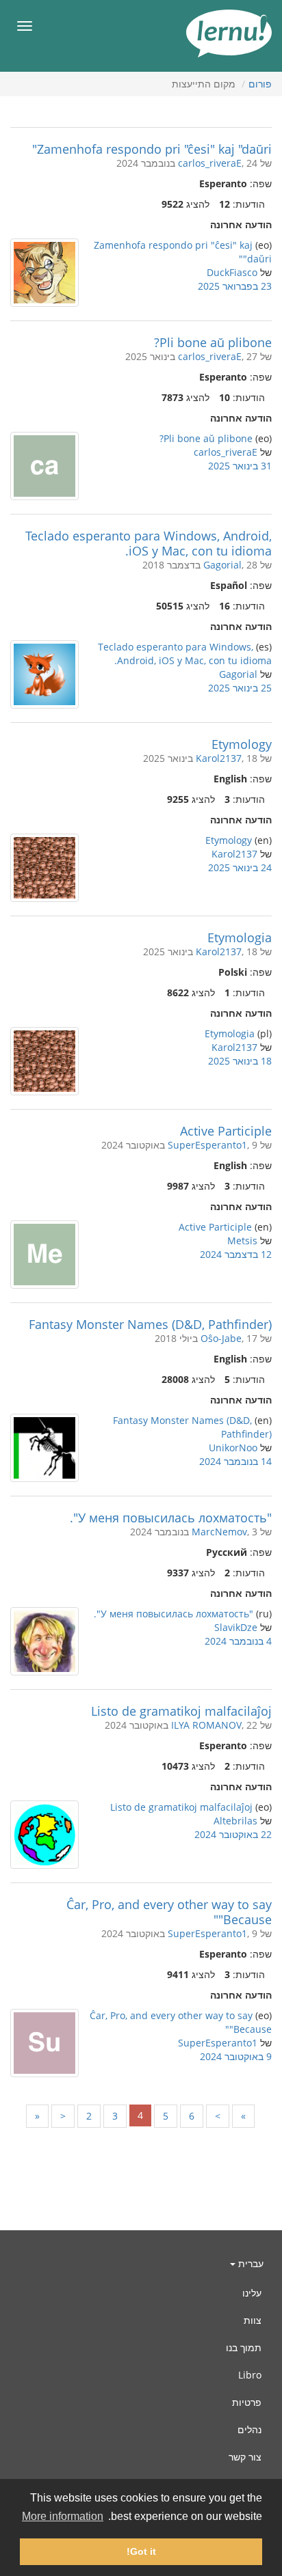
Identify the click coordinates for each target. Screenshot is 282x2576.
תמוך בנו (244, 2347)
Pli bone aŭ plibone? (213, 342)
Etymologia (240, 937)
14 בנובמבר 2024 (235, 1461)
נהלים (249, 2429)
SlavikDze (236, 1627)
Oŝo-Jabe (221, 1338)
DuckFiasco (232, 272)
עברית (249, 2263)
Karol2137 (219, 758)
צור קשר (245, 2457)
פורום (260, 84)
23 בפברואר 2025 (235, 286)
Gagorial (222, 565)
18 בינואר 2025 (240, 1061)
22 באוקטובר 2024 (233, 1834)
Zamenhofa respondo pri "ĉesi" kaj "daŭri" (152, 149)
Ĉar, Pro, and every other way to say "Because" (169, 1912)
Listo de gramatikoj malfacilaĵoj (181, 1711)
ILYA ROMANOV (206, 1725)
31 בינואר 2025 (240, 466)
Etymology (242, 744)
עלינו (252, 2293)
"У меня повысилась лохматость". (171, 1518)
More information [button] (63, 2516)
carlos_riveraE (210, 163)
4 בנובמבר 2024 (238, 1641)
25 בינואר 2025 (240, 688)
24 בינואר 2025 (240, 867)
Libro (250, 2375)
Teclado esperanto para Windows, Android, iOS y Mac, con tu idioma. (149, 543)
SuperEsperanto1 (207, 1145)
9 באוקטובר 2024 (236, 2056)
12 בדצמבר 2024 (236, 1254)
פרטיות (247, 2402)
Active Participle (226, 1131)
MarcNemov (219, 1532)
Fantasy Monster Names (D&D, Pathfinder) (150, 1324)
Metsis (242, 1241)
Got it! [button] (141, 2551)
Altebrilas (235, 1821)
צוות (253, 2320)
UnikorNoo (233, 1448)
